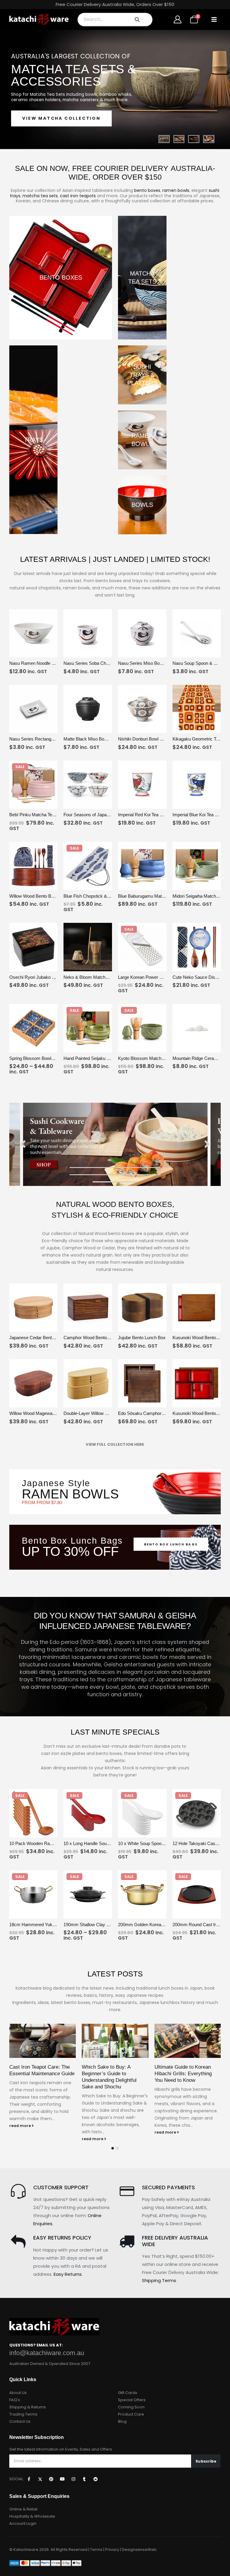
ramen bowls (176, 190)
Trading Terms (23, 2414)
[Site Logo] (39, 19)
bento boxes (147, 190)
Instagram (73, 2479)
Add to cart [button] (47, 652)
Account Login (23, 2523)
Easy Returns (68, 2274)
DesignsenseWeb (139, 2550)
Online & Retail (23, 2509)
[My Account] (177, 19)
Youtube (62, 2479)
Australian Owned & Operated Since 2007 (50, 2364)
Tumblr (84, 2479)
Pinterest (51, 2479)
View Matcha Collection (61, 118)
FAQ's (15, 2400)
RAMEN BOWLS (70, 1494)
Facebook (29, 2479)
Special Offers (132, 2400)
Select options (210, 966)
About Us (18, 2393)
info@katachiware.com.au (47, 2353)
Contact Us (20, 2421)
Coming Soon (131, 2407)
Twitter (40, 2479)
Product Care (131, 2414)
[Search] (137, 19)
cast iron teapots (78, 196)
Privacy (112, 2550)
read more (21, 2126)
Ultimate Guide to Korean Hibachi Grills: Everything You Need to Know (183, 2074)
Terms (96, 2550)
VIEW (21, 652)
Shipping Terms (159, 2280)
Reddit (96, 2479)
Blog (122, 2421)
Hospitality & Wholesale (32, 2516)
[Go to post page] (43, 2041)
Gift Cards (128, 2393)
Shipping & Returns (28, 2407)
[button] (214, 19)
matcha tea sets (40, 196)
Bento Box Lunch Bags (171, 1544)
